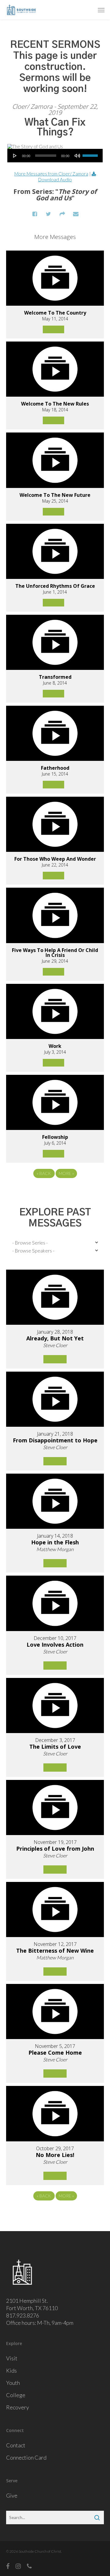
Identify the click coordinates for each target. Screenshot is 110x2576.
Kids (11, 2370)
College (16, 2395)
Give (12, 2495)
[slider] (91, 153)
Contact (16, 2445)
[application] (55, 156)
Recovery (18, 2407)
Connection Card (26, 2457)
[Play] (15, 156)
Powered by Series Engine (55, 1190)
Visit (12, 2358)
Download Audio (55, 179)
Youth (13, 2383)
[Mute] (77, 156)
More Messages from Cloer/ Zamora (51, 174)
